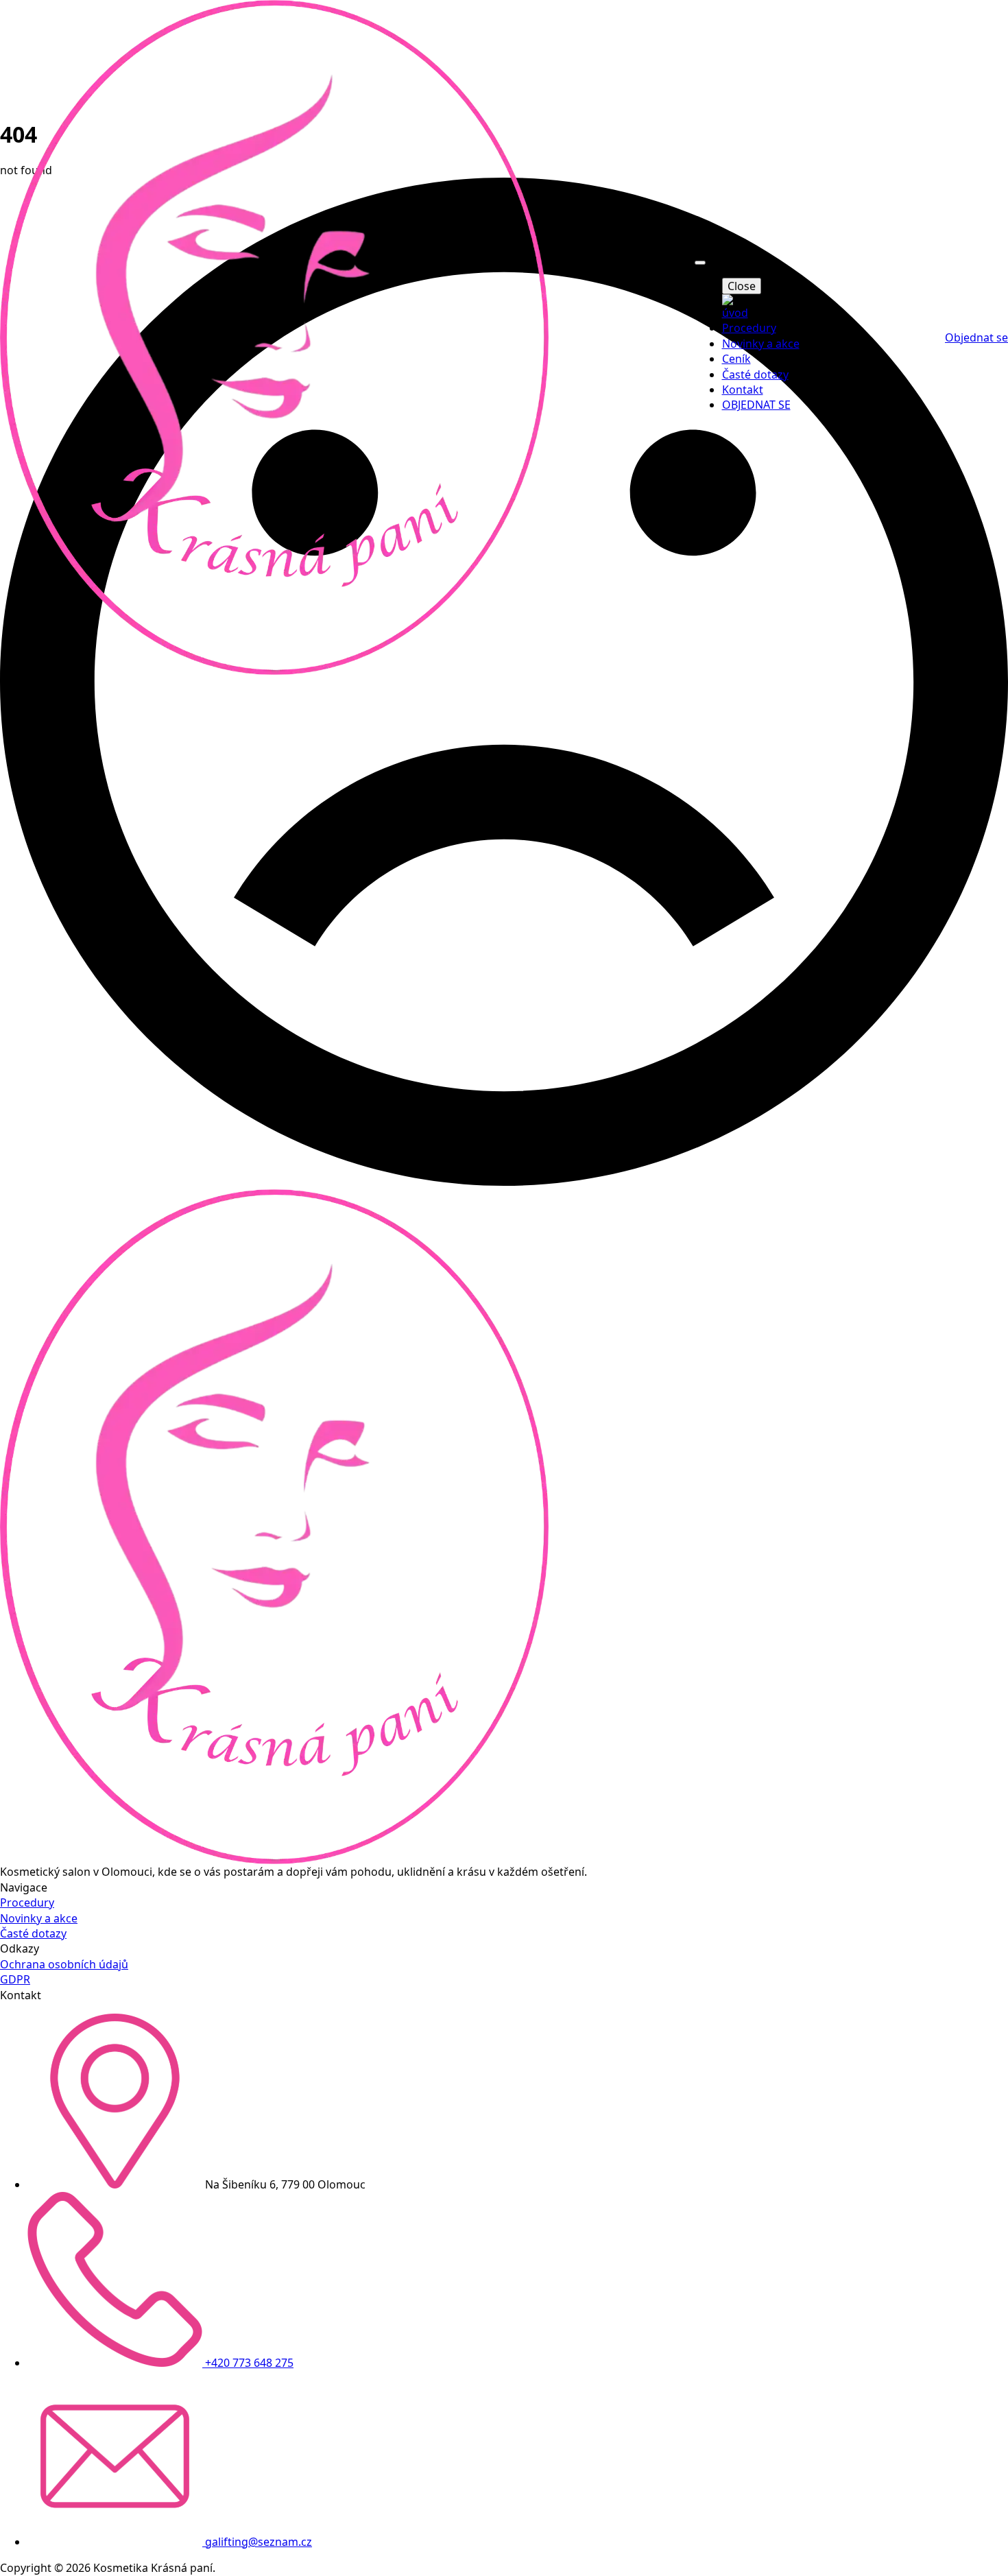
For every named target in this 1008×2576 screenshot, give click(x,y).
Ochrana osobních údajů (64, 1964)
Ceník (736, 359)
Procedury (749, 328)
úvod (735, 313)
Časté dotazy (755, 374)
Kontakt (743, 390)
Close (742, 286)
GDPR (15, 1979)
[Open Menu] (700, 263)
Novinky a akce (761, 344)
